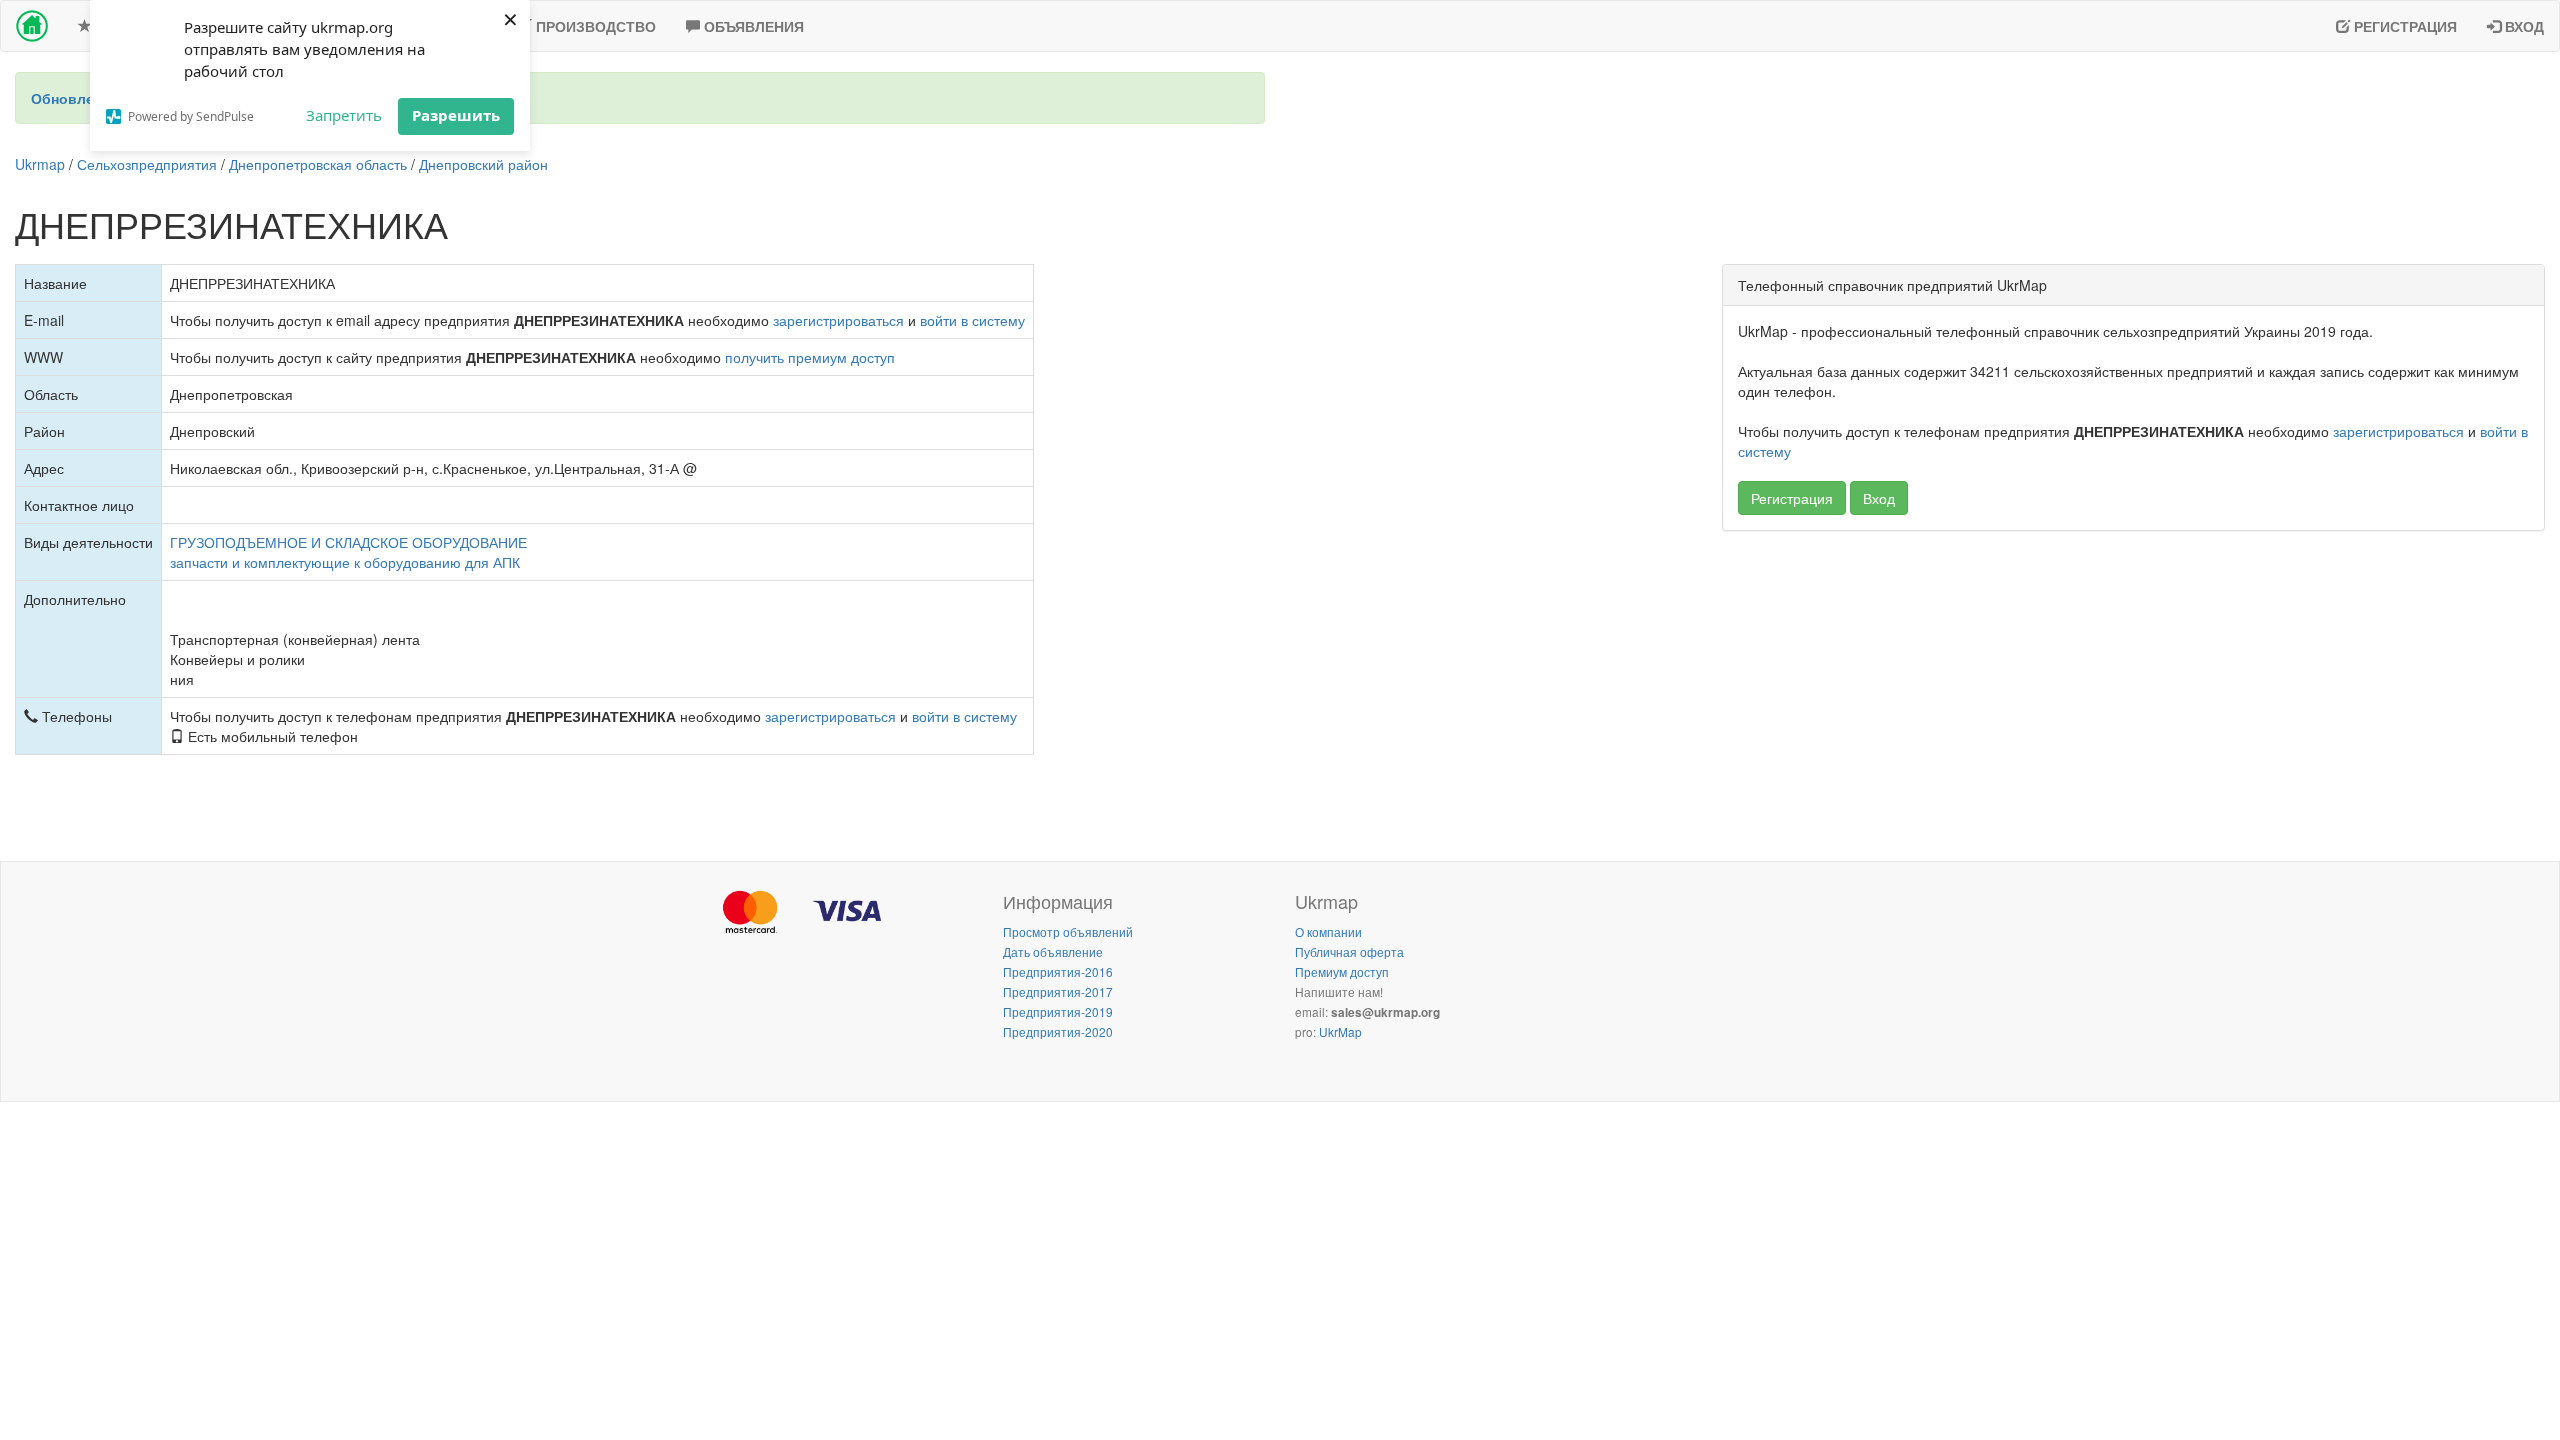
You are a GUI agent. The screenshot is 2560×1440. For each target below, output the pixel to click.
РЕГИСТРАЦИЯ (2403, 26)
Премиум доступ (1342, 971)
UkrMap (1340, 1031)
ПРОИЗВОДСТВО (594, 26)
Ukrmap (40, 164)
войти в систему (972, 320)
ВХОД (2522, 26)
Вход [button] (1879, 498)
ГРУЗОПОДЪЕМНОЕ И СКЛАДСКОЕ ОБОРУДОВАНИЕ (348, 542)
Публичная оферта (1349, 951)
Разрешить (456, 115)
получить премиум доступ (810, 357)
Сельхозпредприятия (147, 164)
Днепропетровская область (318, 164)
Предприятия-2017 (1058, 991)
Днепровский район (483, 164)
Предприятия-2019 (1058, 1011)
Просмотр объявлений (1068, 931)
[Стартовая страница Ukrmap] (32, 26)
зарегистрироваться (838, 320)
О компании (1328, 931)
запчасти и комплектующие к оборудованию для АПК (345, 562)
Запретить (344, 115)
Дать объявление (1053, 951)
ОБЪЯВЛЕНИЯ (752, 26)
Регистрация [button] (1792, 498)
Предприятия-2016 (1058, 971)
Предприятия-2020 (1058, 1031)
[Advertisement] (2133, 691)
